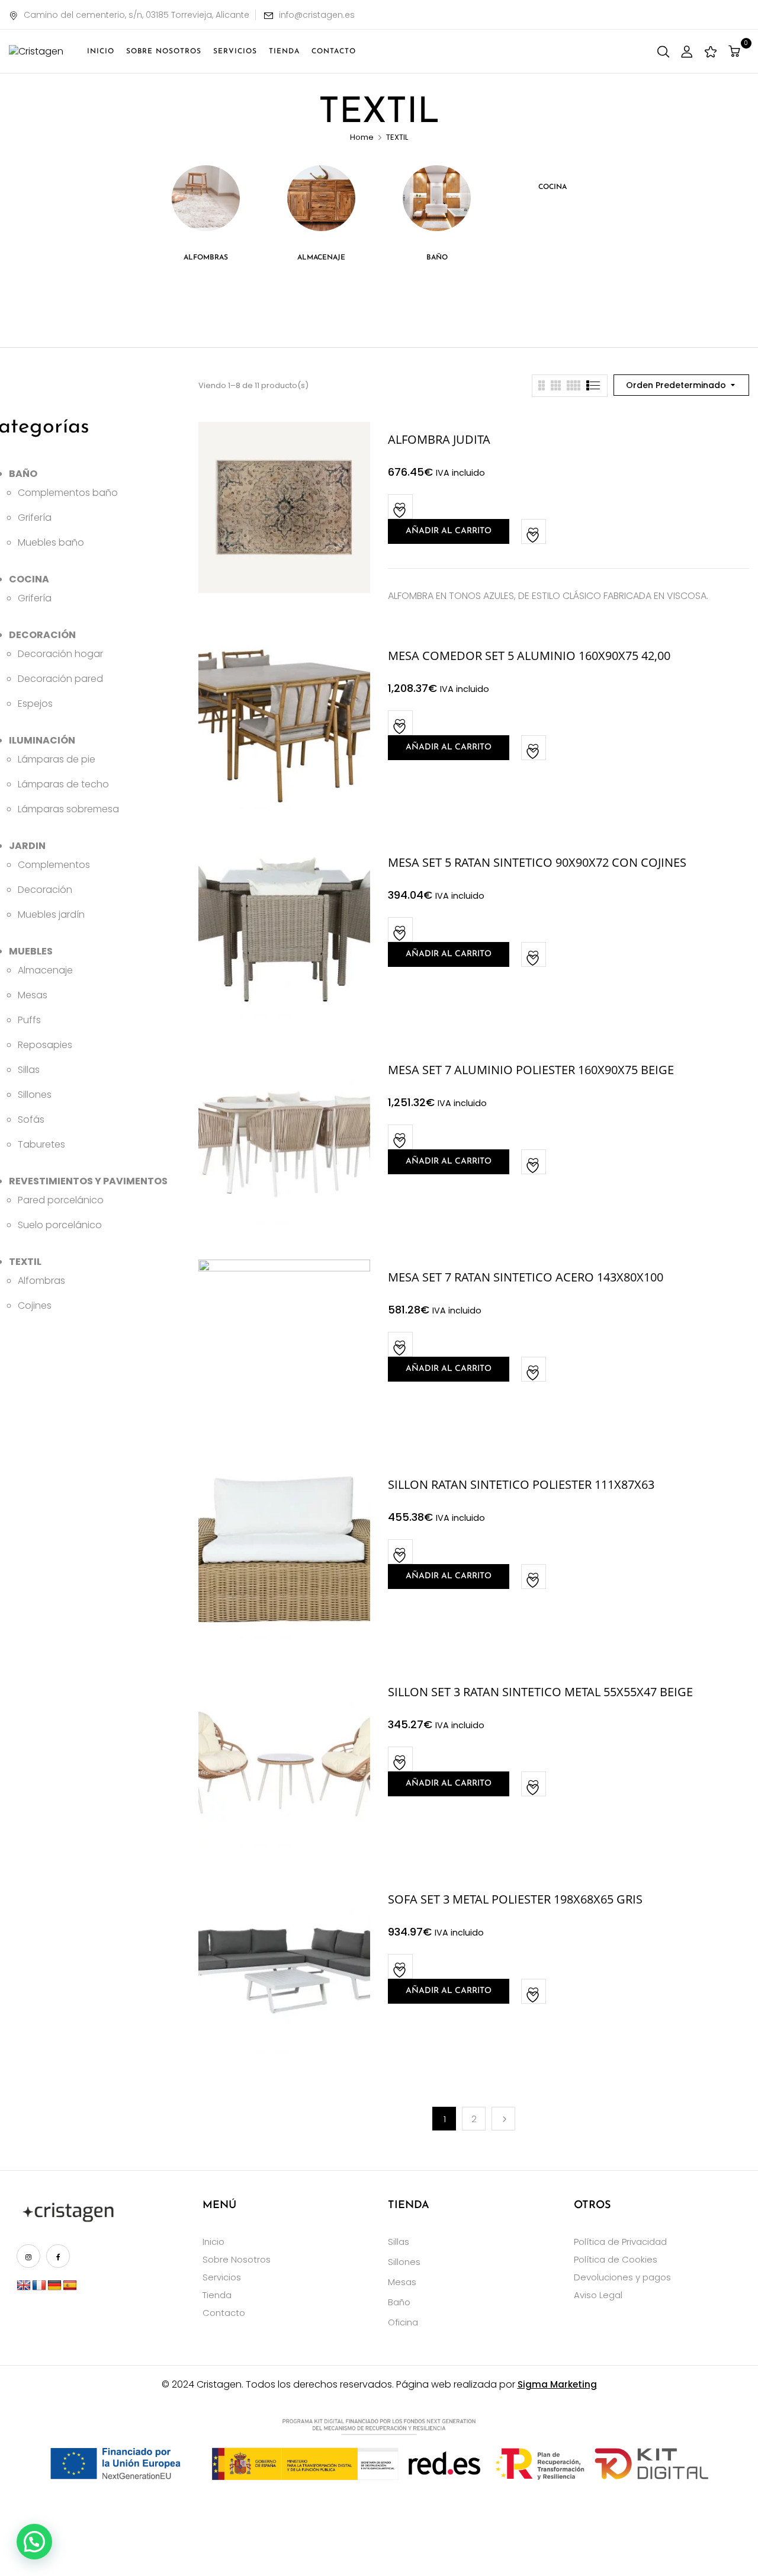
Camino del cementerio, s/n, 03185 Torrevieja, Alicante (136, 15)
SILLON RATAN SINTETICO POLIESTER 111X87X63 (521, 1484)
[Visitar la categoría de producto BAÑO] (437, 199)
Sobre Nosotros (237, 2259)
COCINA (553, 187)
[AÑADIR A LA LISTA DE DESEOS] (401, 507)
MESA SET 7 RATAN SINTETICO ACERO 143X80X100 (526, 1277)
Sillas (399, 2242)
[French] (39, 2286)
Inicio (213, 2242)
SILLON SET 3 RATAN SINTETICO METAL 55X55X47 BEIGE (540, 1692)
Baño (399, 2302)
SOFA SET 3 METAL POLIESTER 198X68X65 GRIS (515, 1899)
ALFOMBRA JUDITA (439, 439)
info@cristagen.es (317, 15)
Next (503, 2119)
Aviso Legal (598, 2295)
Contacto (224, 2313)
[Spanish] (70, 2286)
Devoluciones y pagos (622, 2277)
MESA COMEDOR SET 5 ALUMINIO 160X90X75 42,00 (529, 656)
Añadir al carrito (449, 531)
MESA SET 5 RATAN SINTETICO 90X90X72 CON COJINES (537, 862)
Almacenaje (321, 258)
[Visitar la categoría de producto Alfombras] (206, 199)
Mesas (402, 2282)
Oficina (403, 2322)
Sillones (404, 2262)
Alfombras (206, 258)
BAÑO (437, 258)
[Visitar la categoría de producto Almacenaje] (321, 199)
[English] (24, 2286)
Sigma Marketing (557, 2384)
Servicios (222, 2277)
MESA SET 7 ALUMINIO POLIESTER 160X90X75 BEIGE (531, 1070)
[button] (736, 51)
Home (362, 137)
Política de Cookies (616, 2259)
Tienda (217, 2295)
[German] (54, 2286)
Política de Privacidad (620, 2242)
